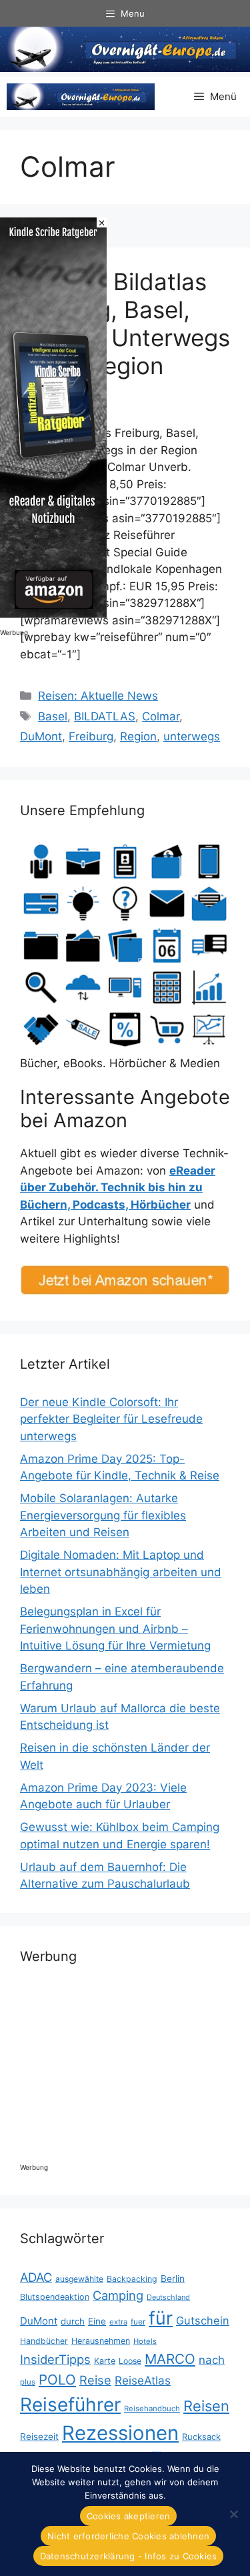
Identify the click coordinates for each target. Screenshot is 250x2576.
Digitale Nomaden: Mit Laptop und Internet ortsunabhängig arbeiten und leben (121, 1572)
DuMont (41, 736)
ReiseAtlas (143, 2380)
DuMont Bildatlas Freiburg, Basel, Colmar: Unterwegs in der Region (125, 324)
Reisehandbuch (152, 2409)
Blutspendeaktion (55, 2297)
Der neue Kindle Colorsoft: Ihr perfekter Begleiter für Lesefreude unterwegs (111, 1419)
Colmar (161, 716)
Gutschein (203, 2321)
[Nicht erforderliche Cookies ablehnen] (233, 2514)
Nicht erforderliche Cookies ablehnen (128, 2536)
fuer (138, 2322)
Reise (95, 2380)
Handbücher (44, 2341)
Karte (105, 2361)
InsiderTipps (55, 2359)
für (161, 2318)
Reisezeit (39, 2437)
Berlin (173, 2279)
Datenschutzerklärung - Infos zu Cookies (129, 2556)
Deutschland (168, 2297)
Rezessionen (120, 2433)
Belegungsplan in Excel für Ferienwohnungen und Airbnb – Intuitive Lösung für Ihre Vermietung (115, 1629)
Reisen (206, 2406)
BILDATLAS (105, 716)
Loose (130, 2361)
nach (212, 2360)
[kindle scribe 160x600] (53, 614)
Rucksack (201, 2437)
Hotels (145, 2341)
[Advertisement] (137, 2070)
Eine (97, 2321)
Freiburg (91, 736)
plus (28, 2382)
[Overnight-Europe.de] (81, 97)
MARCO (170, 2359)
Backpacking (132, 2279)
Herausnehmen (101, 2341)
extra (118, 2322)
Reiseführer (70, 2405)
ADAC (36, 2277)
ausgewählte (79, 2279)
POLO (57, 2380)
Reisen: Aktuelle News (98, 696)
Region (138, 736)
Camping (118, 2295)
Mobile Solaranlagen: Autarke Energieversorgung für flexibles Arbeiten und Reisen (103, 1515)
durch (73, 2321)
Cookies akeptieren (129, 2516)
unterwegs (192, 736)
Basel (53, 716)
